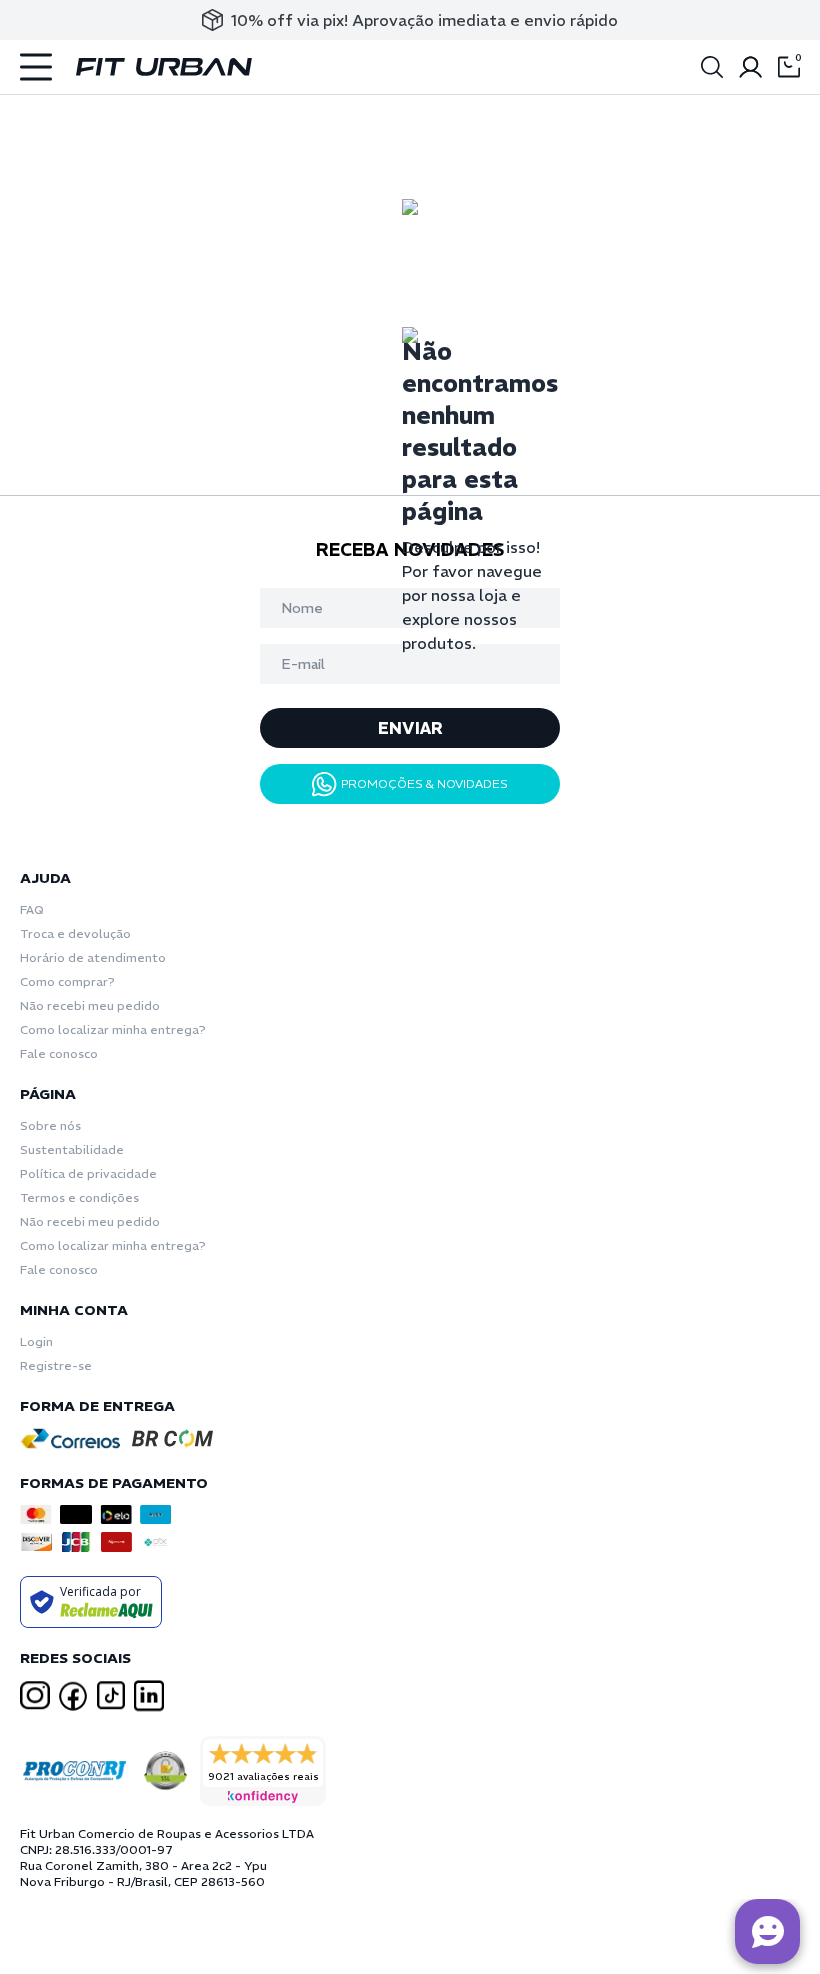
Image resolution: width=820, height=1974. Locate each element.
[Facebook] (73, 1696)
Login (36, 1341)
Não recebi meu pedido (90, 1005)
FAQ (32, 909)
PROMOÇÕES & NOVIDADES (424, 783)
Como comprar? (67, 981)
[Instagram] (35, 1695)
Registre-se (56, 1365)
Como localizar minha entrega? (113, 1029)
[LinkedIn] (149, 1696)
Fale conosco (59, 1053)
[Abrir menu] (36, 67)
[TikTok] (111, 1695)
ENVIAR (410, 728)
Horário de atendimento (93, 957)
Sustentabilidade (72, 1149)
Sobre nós (50, 1125)
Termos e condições (79, 1197)
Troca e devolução (75, 933)
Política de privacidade (88, 1173)
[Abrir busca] (712, 67)
